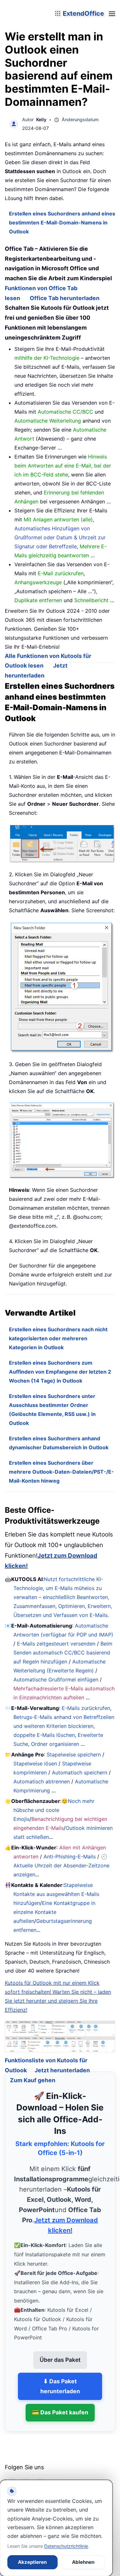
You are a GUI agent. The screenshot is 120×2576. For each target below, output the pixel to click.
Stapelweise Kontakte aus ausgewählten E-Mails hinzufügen (56, 1894)
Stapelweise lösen (35, 1764)
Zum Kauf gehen (33, 2072)
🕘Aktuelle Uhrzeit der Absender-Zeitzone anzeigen (61, 1865)
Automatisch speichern (80, 1772)
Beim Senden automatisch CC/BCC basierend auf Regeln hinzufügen (63, 1653)
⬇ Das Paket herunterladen (60, 2378)
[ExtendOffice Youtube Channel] (40, 2476)
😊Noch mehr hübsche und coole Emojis (54, 1810)
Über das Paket (60, 2352)
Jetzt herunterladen (62, 2062)
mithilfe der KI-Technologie (47, 358)
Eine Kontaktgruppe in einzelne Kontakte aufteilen (54, 1912)
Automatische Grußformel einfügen (56, 1679)
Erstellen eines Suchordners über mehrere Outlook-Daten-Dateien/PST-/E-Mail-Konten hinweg (61, 1472)
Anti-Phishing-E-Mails (70, 1856)
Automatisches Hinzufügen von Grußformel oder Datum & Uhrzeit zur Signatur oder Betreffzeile (60, 537)
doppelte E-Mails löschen (44, 1735)
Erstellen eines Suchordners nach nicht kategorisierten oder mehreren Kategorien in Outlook (58, 1338)
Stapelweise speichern (74, 1755)
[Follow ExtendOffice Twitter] (25, 2476)
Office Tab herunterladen (65, 298)
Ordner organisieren (55, 1744)
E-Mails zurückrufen (86, 1708)
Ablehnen (83, 2562)
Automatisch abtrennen (42, 1781)
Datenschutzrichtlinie (66, 2546)
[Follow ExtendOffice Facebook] (11, 2476)
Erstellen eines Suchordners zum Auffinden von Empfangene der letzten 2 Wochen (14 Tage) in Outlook (60, 1372)
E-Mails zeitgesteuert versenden (56, 1644)
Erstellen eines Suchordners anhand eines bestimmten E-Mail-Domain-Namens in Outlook (62, 223)
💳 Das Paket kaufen (60, 2405)
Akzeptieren (32, 2562)
